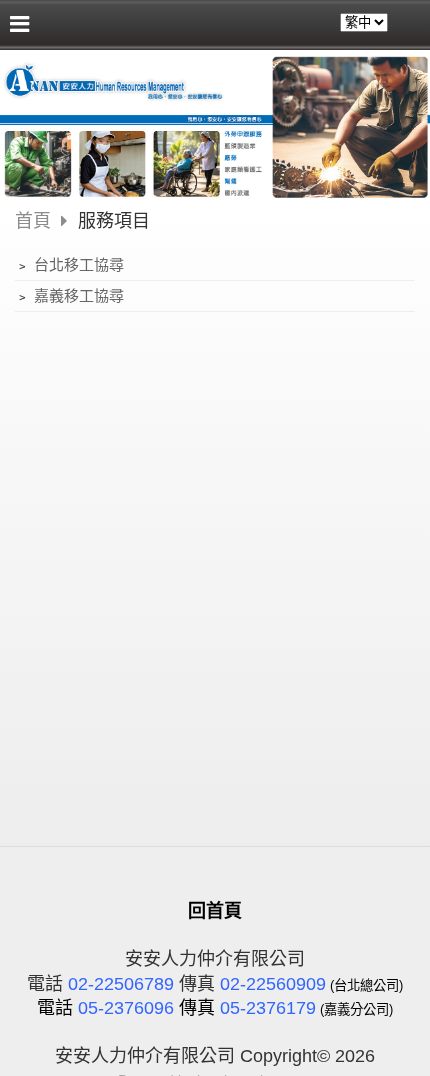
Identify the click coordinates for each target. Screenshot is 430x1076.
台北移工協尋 (77, 264)
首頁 (33, 221)
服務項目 (114, 221)
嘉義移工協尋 (77, 295)
